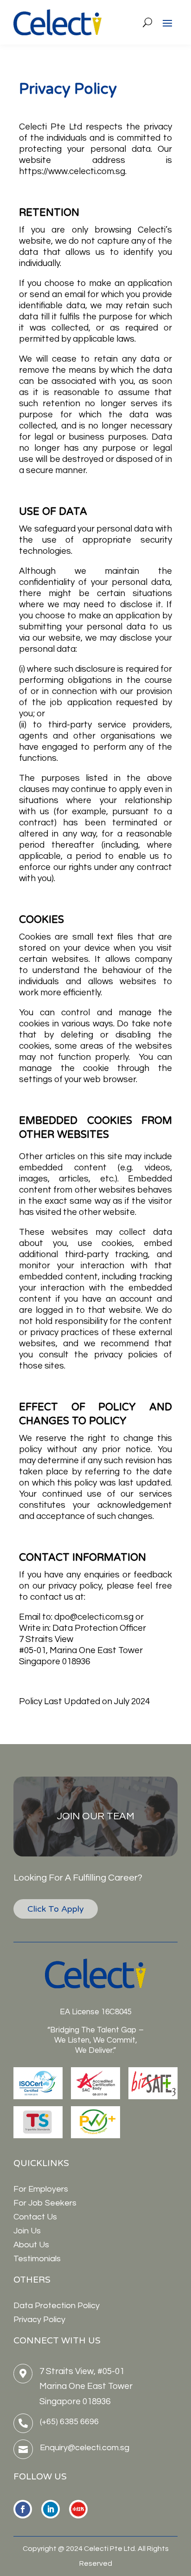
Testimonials (37, 2259)
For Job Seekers (45, 2203)
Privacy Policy (39, 2320)
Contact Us (35, 2217)
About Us (31, 2245)
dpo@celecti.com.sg (94, 1617)
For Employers (41, 2189)
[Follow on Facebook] (23, 2509)
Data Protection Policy (57, 2306)
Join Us (27, 2231)
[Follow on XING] (78, 2509)
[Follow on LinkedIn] (51, 2509)
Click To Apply (56, 1909)
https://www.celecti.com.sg (72, 171)
